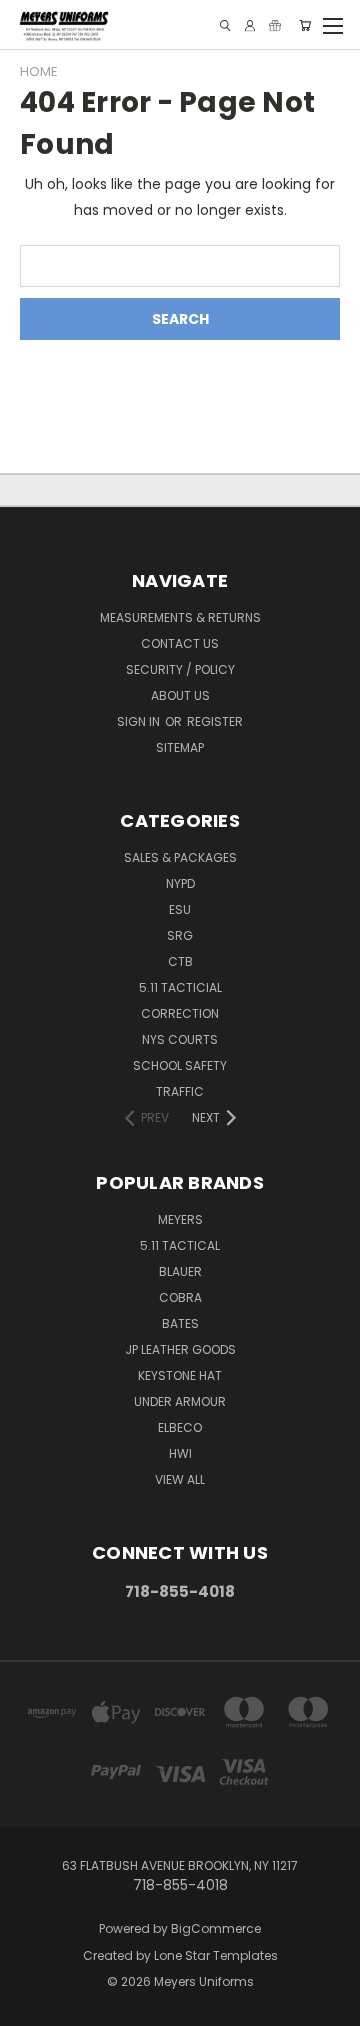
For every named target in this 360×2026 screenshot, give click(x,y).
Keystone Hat (180, 1375)
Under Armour (180, 1401)
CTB (180, 961)
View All (180, 1479)
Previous (31, 2006)
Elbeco (180, 1427)
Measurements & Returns (180, 617)
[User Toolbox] (250, 25)
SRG (180, 935)
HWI (180, 1453)
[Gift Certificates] (275, 25)
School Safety (180, 1065)
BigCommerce (216, 1928)
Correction (180, 1013)
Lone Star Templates (216, 1955)
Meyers (180, 1219)
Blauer (180, 1271)
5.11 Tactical (180, 1245)
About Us (180, 695)
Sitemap (180, 747)
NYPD (180, 883)
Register (215, 721)
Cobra (180, 1297)
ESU (180, 909)
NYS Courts (180, 1039)
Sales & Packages (180, 857)
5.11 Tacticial (180, 987)
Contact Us (180, 643)
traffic (180, 1091)
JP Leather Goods (180, 1349)
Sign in (140, 721)
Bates (180, 1323)
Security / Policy (180, 669)
